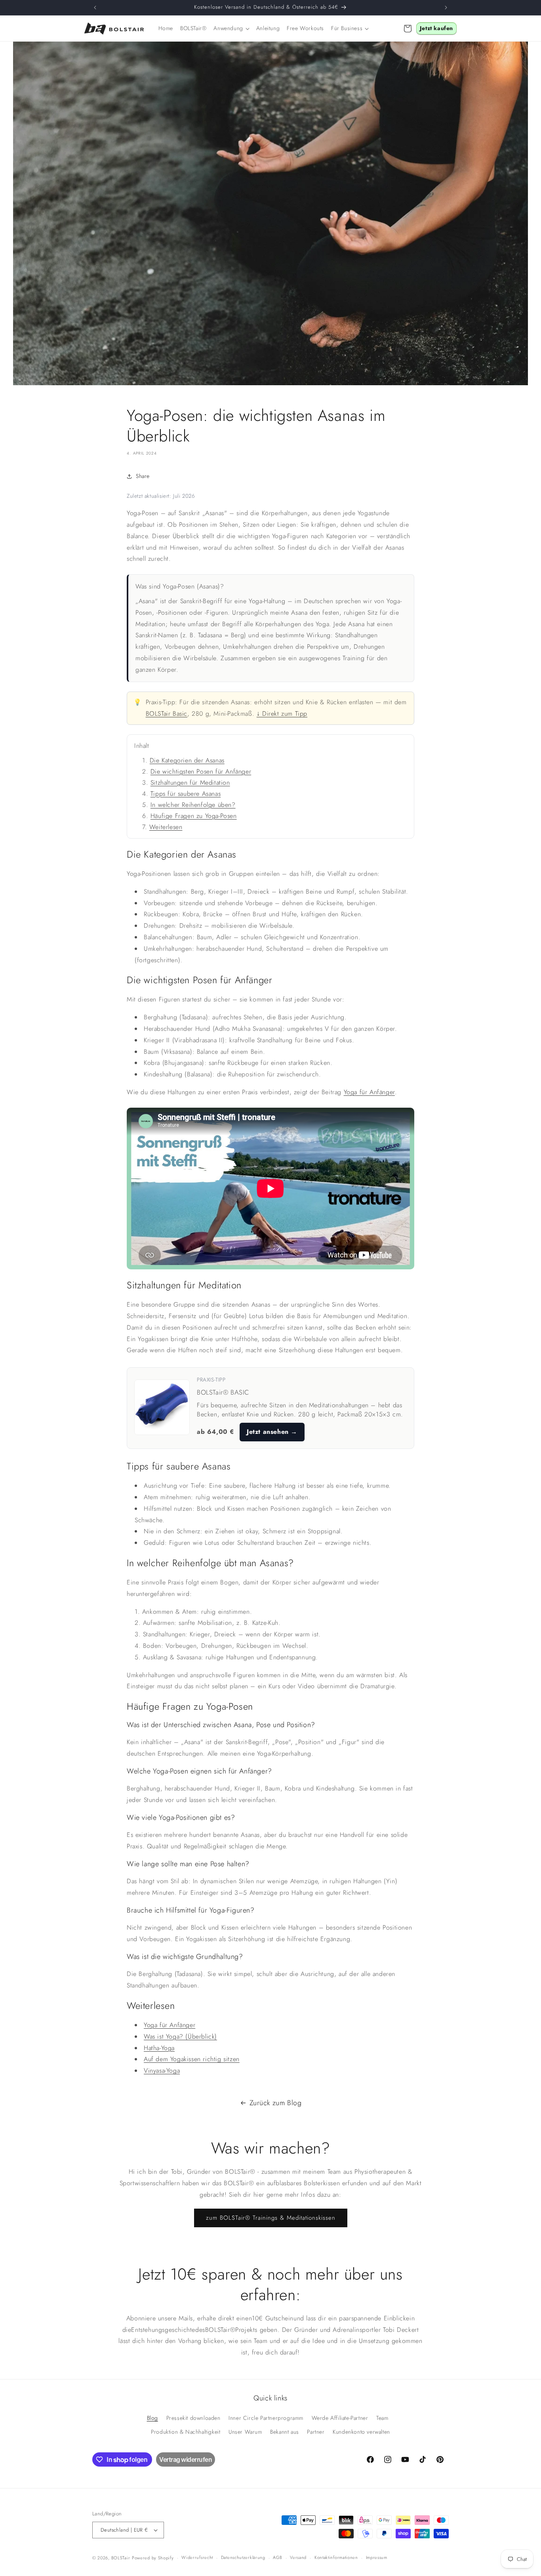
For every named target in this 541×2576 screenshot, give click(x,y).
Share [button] (143, 476)
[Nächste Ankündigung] (446, 8)
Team (382, 2418)
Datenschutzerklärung (243, 2557)
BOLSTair (121, 2558)
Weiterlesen (166, 827)
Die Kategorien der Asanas (187, 760)
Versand (298, 2557)
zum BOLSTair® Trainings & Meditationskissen (271, 2218)
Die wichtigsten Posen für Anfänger (201, 771)
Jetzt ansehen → (272, 1432)
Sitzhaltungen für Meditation (190, 783)
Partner (316, 2432)
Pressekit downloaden (193, 2418)
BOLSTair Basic (167, 714)
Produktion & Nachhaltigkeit (186, 2432)
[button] (231, 28)
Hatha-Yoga (159, 2048)
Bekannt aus (285, 2432)
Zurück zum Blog (276, 2103)
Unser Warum (245, 2432)
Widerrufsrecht (197, 2557)
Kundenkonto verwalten (361, 2432)
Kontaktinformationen (336, 2557)
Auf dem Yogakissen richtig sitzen (192, 2059)
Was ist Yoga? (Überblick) (180, 2036)
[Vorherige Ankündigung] (95, 8)
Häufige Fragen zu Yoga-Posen (194, 816)
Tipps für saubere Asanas (186, 794)
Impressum (377, 2557)
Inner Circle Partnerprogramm (266, 2418)
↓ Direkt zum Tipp (282, 714)
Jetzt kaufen (436, 28)
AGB (277, 2557)
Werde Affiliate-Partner (340, 2418)
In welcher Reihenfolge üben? (193, 805)
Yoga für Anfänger (369, 1092)
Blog (152, 2418)
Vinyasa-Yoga (162, 2071)
